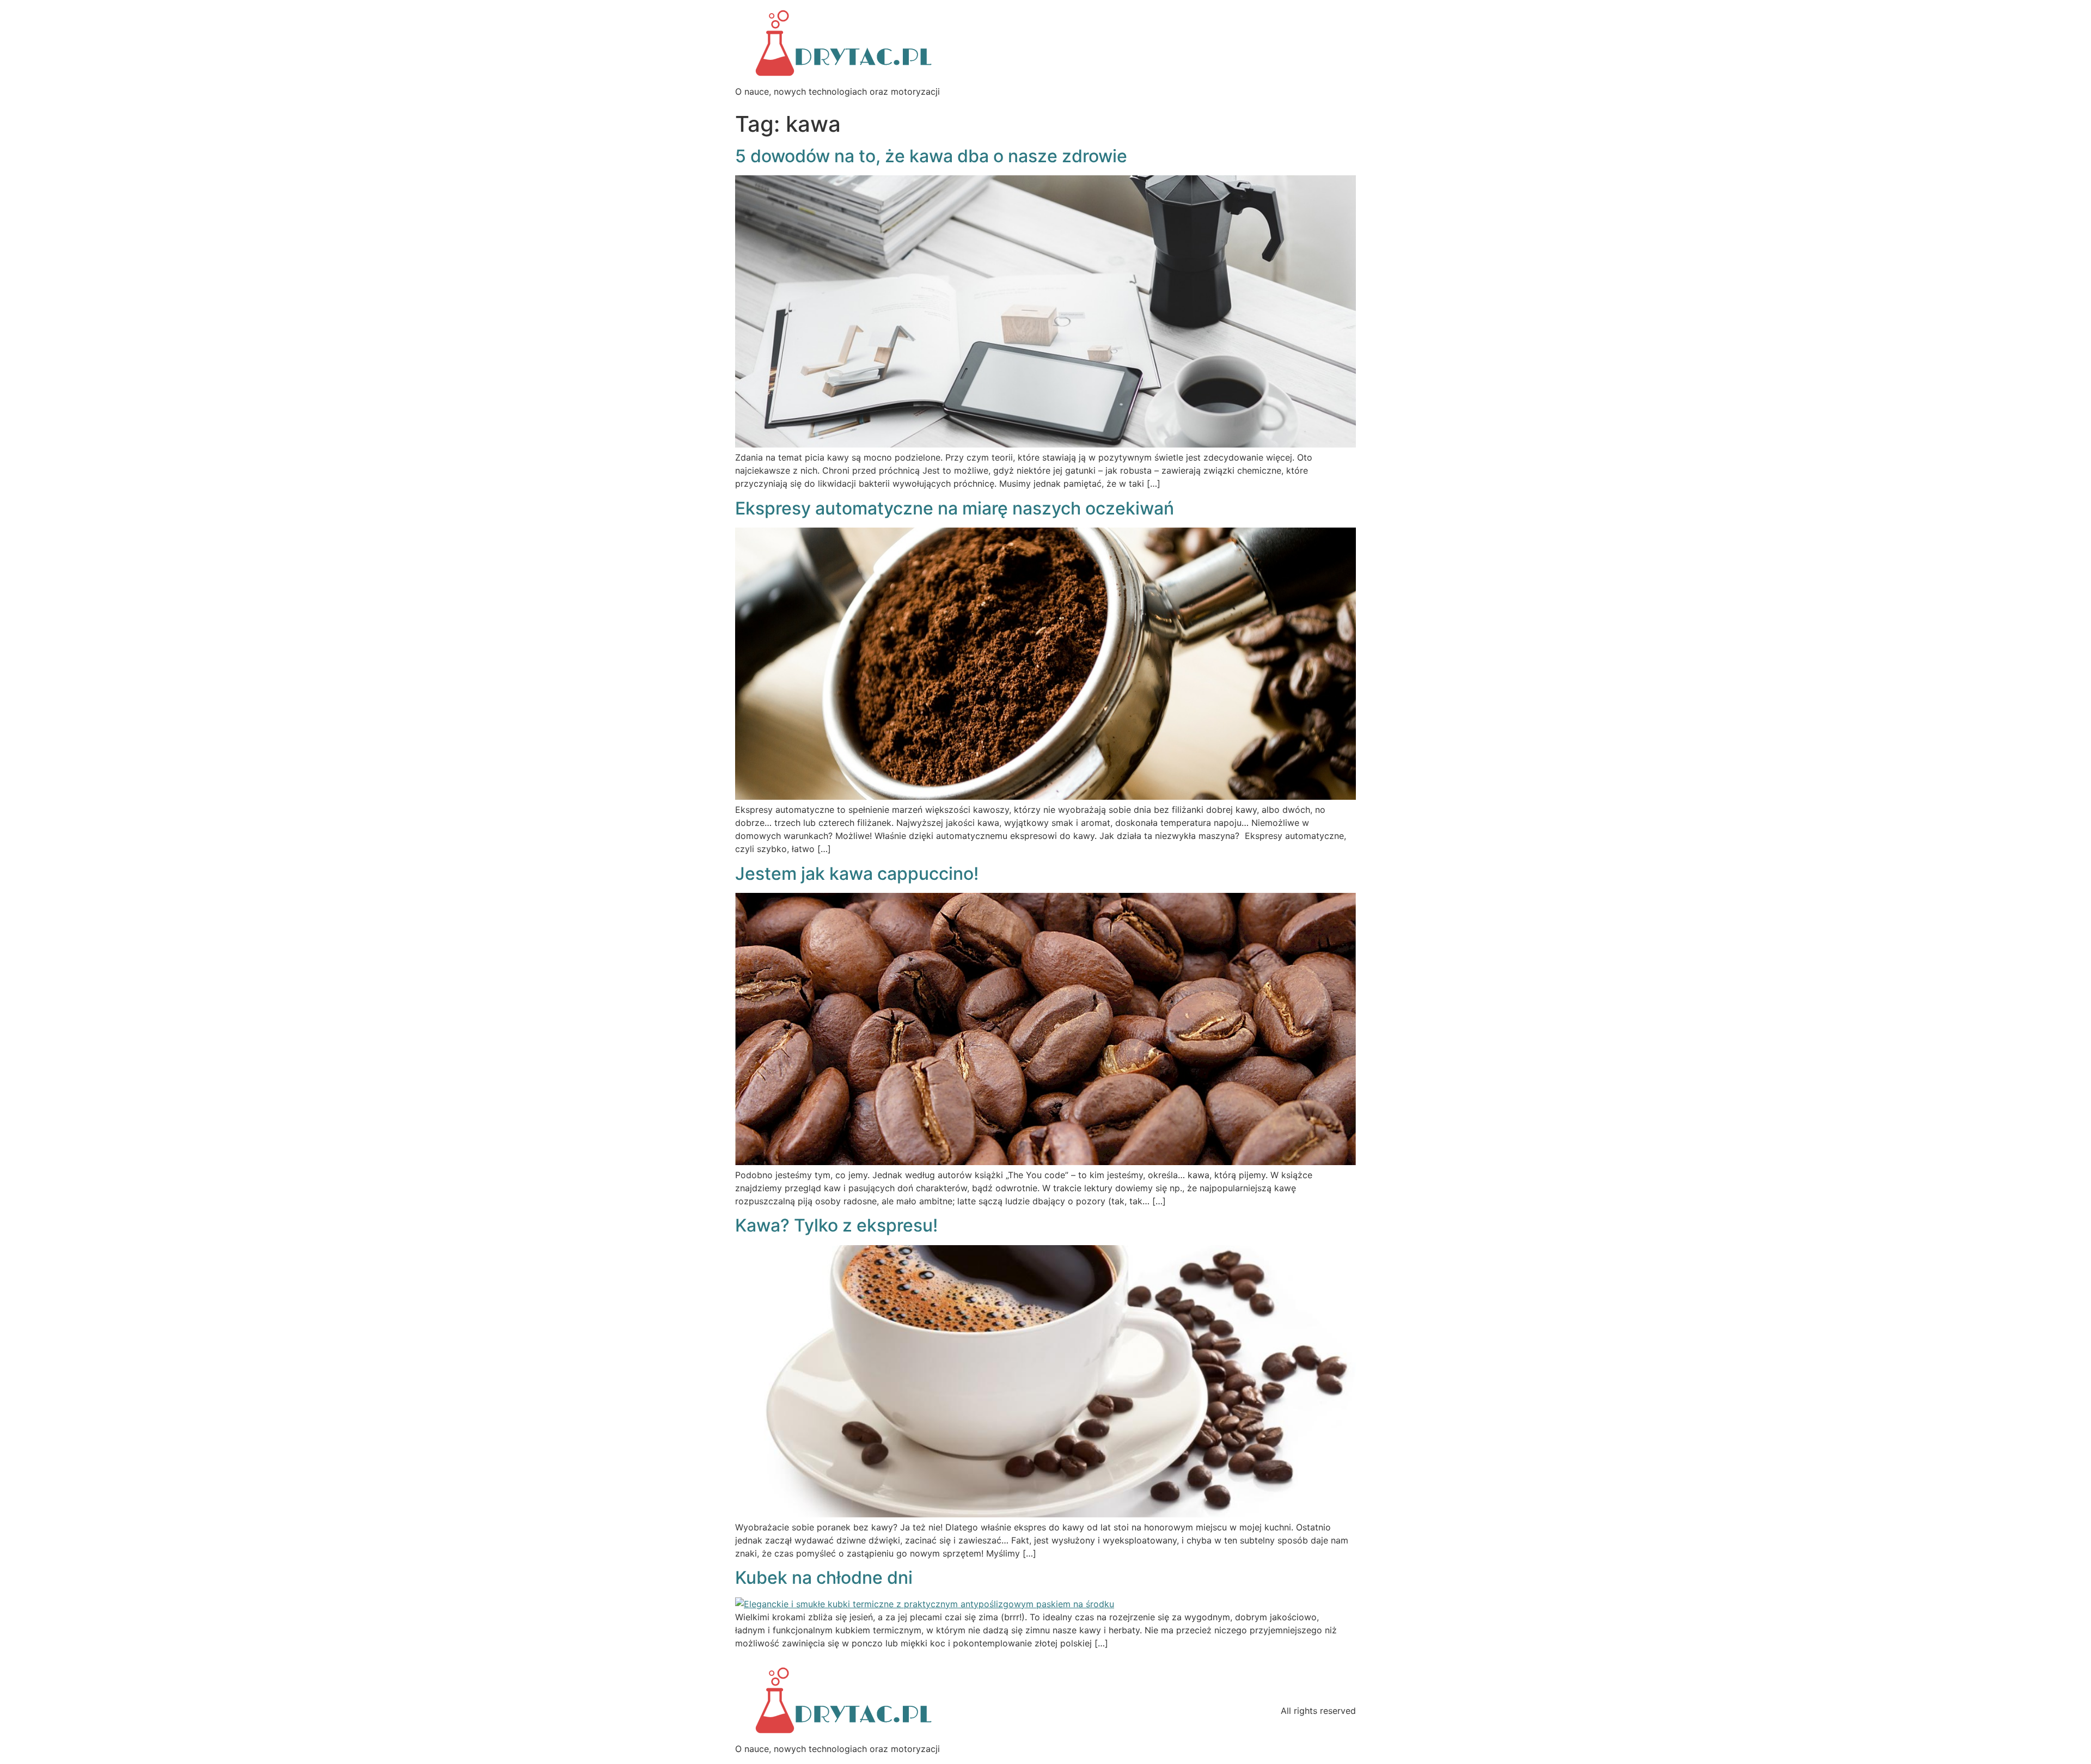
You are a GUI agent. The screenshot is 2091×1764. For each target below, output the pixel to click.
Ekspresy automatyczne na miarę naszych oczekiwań (955, 508)
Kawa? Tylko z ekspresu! (836, 1225)
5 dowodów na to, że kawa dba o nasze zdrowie (931, 156)
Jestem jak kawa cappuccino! (857, 874)
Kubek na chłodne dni (824, 1578)
